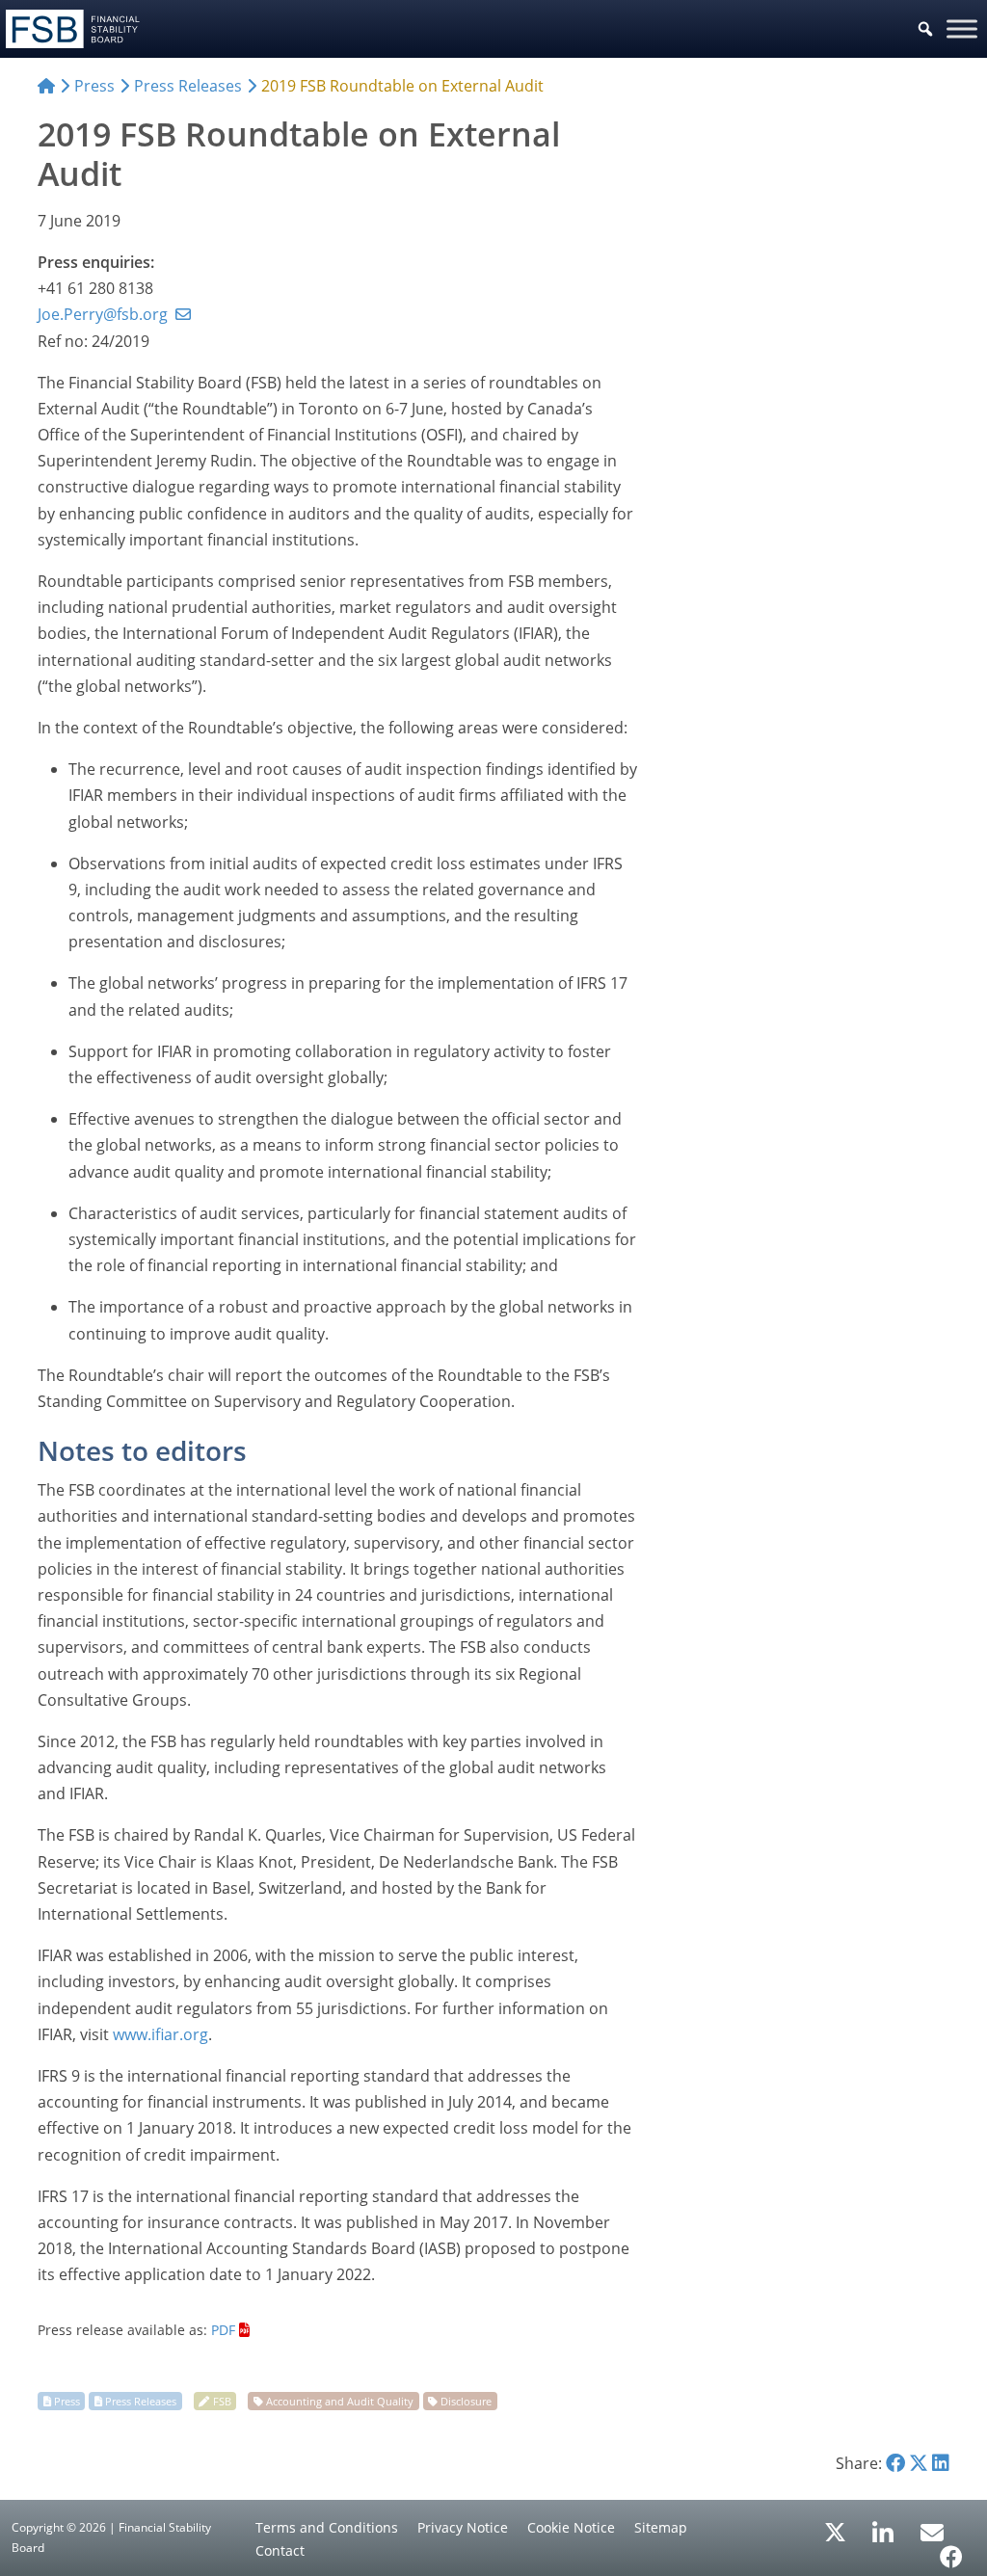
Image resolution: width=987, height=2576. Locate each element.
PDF (223, 2330)
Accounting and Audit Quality (340, 2401)
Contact (280, 2550)
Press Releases (141, 2401)
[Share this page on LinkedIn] (941, 2463)
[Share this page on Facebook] (895, 2463)
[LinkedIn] (883, 2526)
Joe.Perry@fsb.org (103, 314)
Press (67, 2401)
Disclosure (466, 2401)
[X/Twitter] (835, 2531)
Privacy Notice (463, 2527)
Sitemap (661, 2527)
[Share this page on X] (919, 2463)
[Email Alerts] (932, 2531)
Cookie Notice (571, 2527)
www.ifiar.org (160, 2034)
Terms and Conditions (327, 2527)
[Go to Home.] (46, 86)
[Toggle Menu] (962, 28)
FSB (222, 2401)
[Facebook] (951, 2550)
